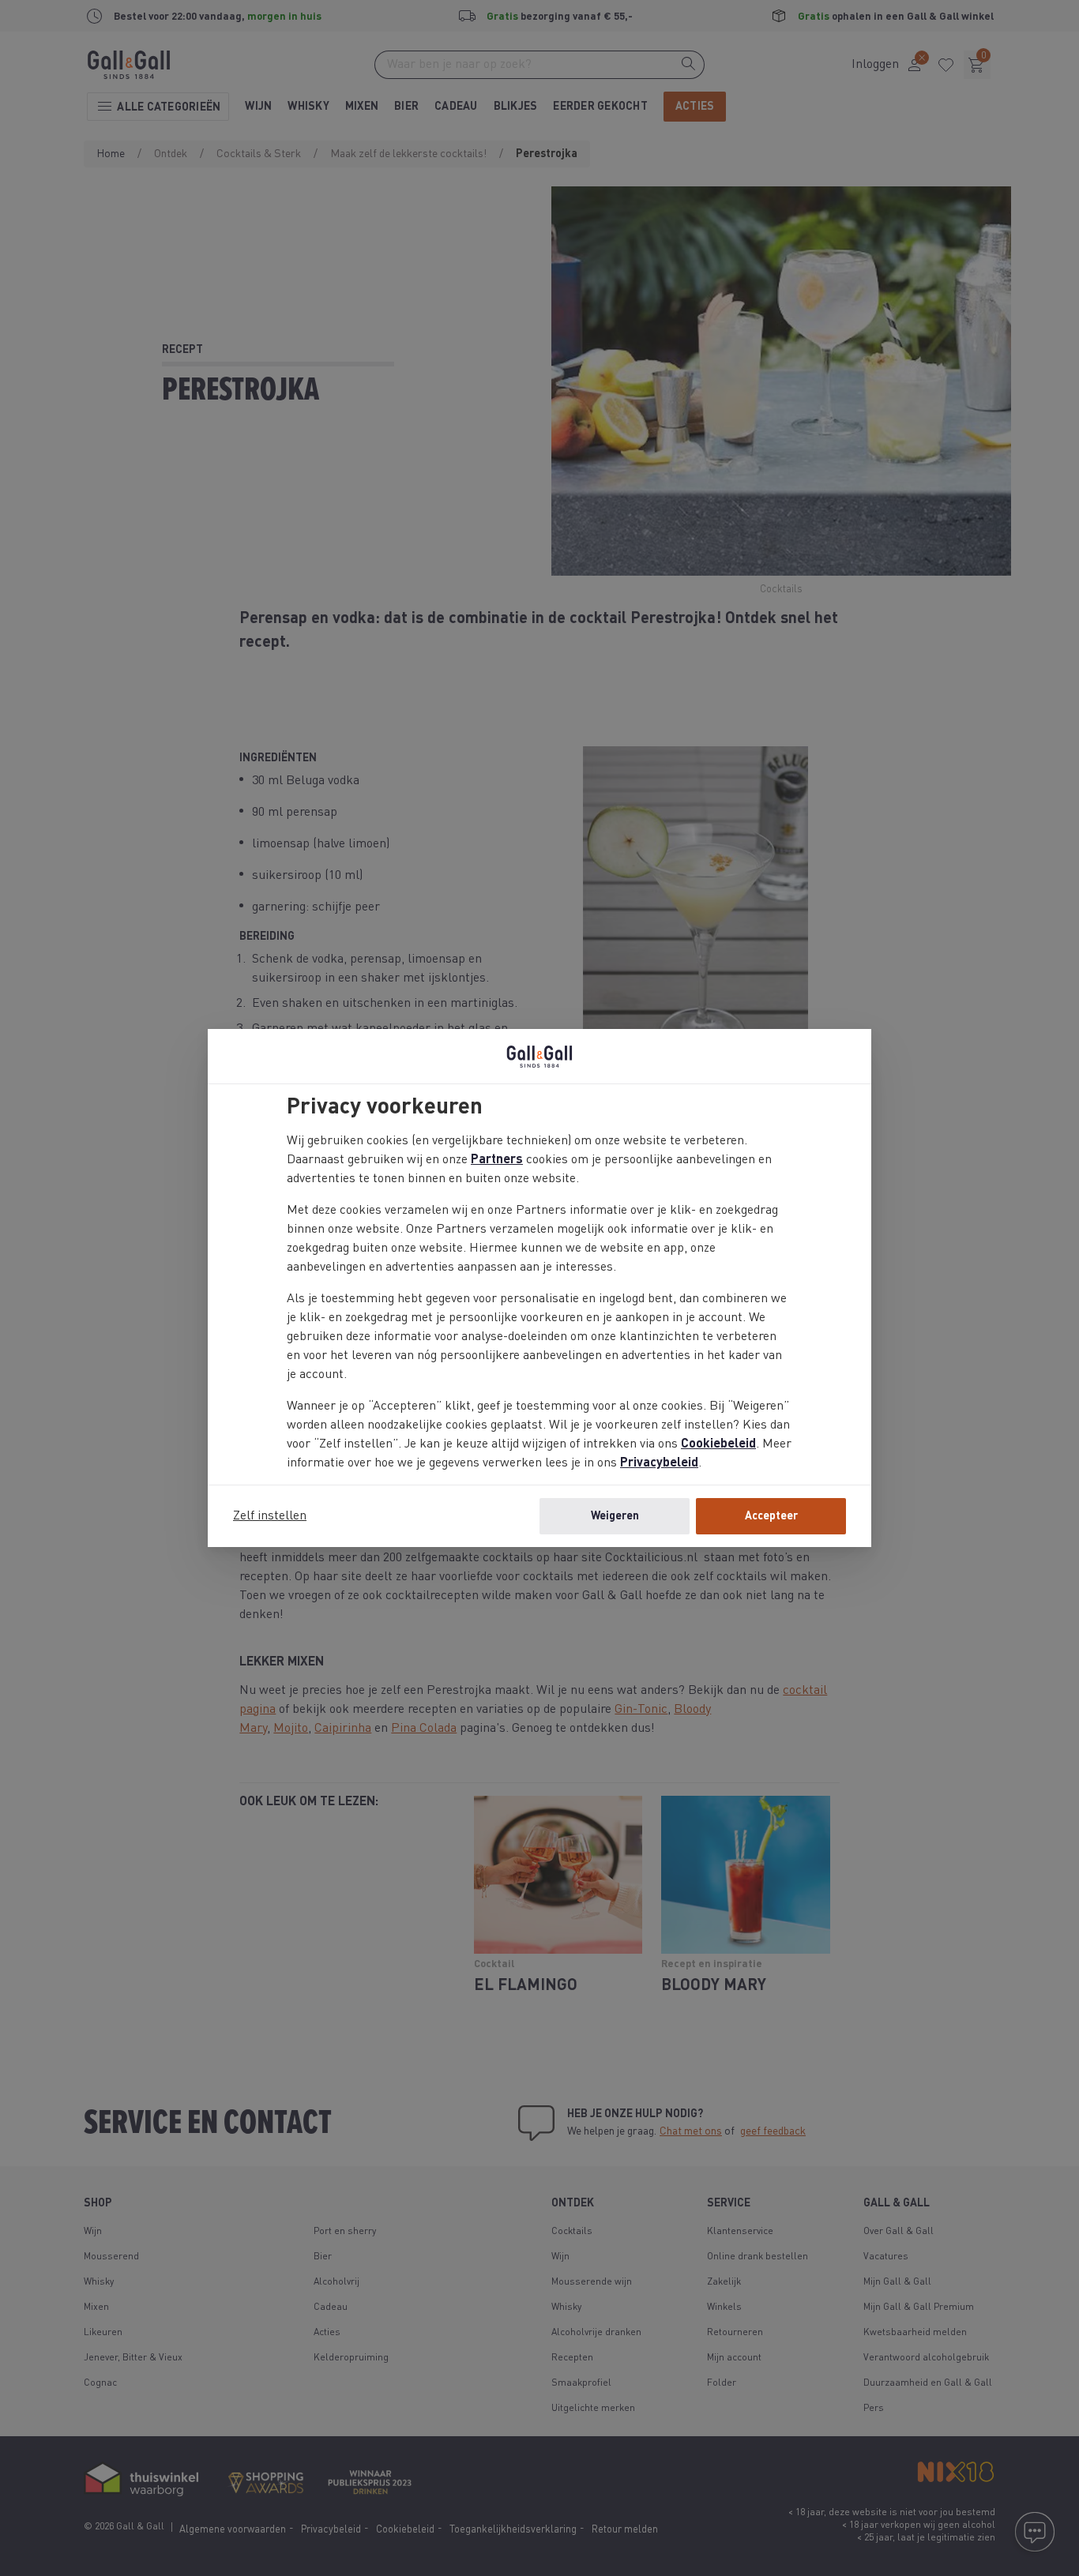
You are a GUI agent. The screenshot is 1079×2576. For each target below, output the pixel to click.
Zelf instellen (270, 1516)
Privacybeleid (659, 1463)
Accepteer (771, 1516)
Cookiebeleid (718, 1444)
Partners (497, 1160)
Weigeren (615, 1516)
